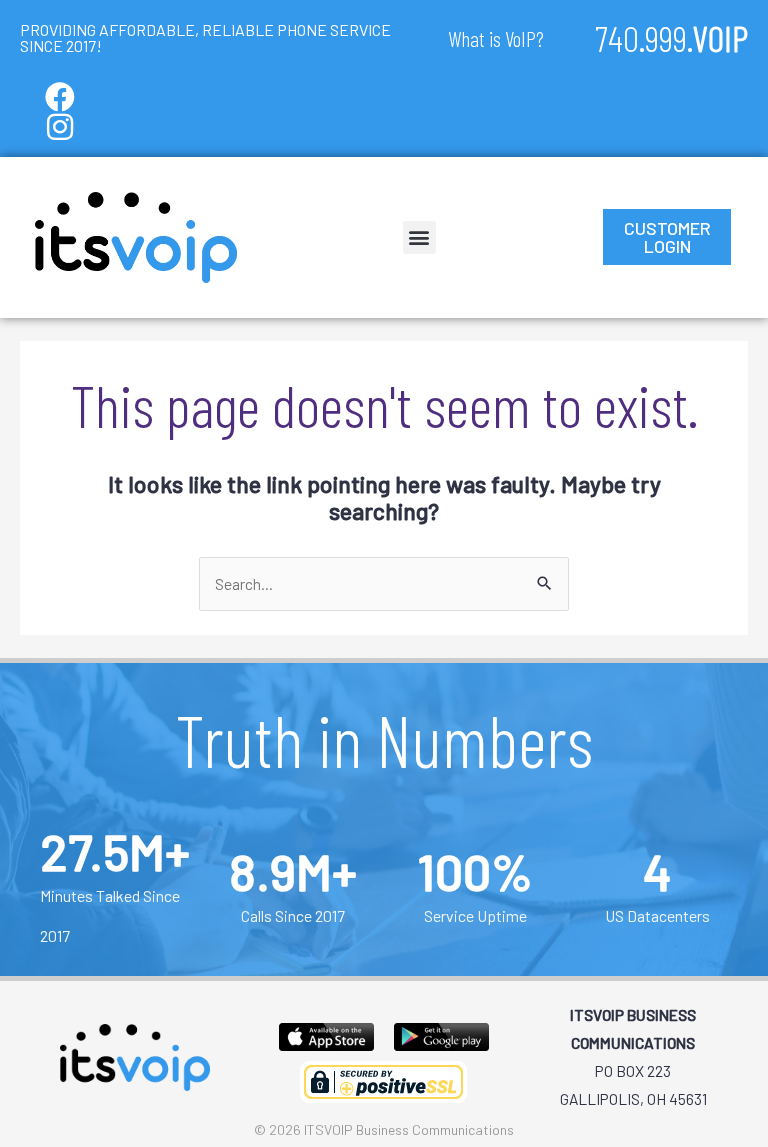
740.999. (671, 37)
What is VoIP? (496, 38)
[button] (419, 237)
